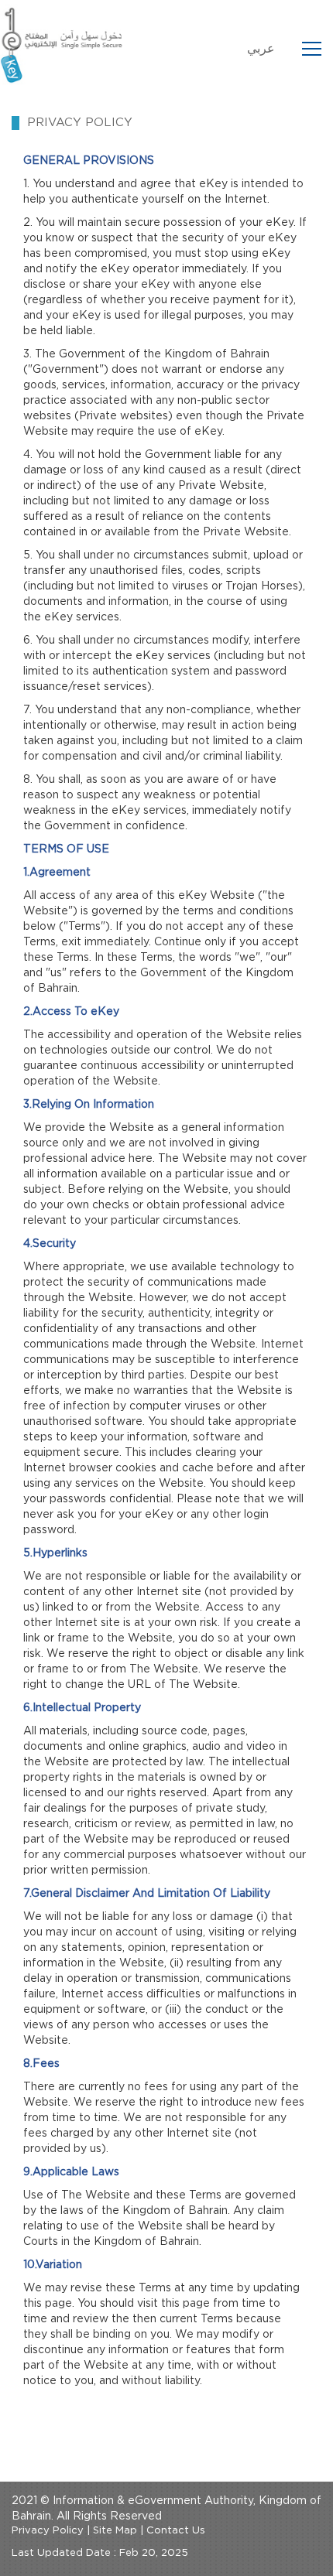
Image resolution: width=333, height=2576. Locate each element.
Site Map (115, 2531)
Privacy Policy (48, 2531)
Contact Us (176, 2531)
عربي (261, 49)
